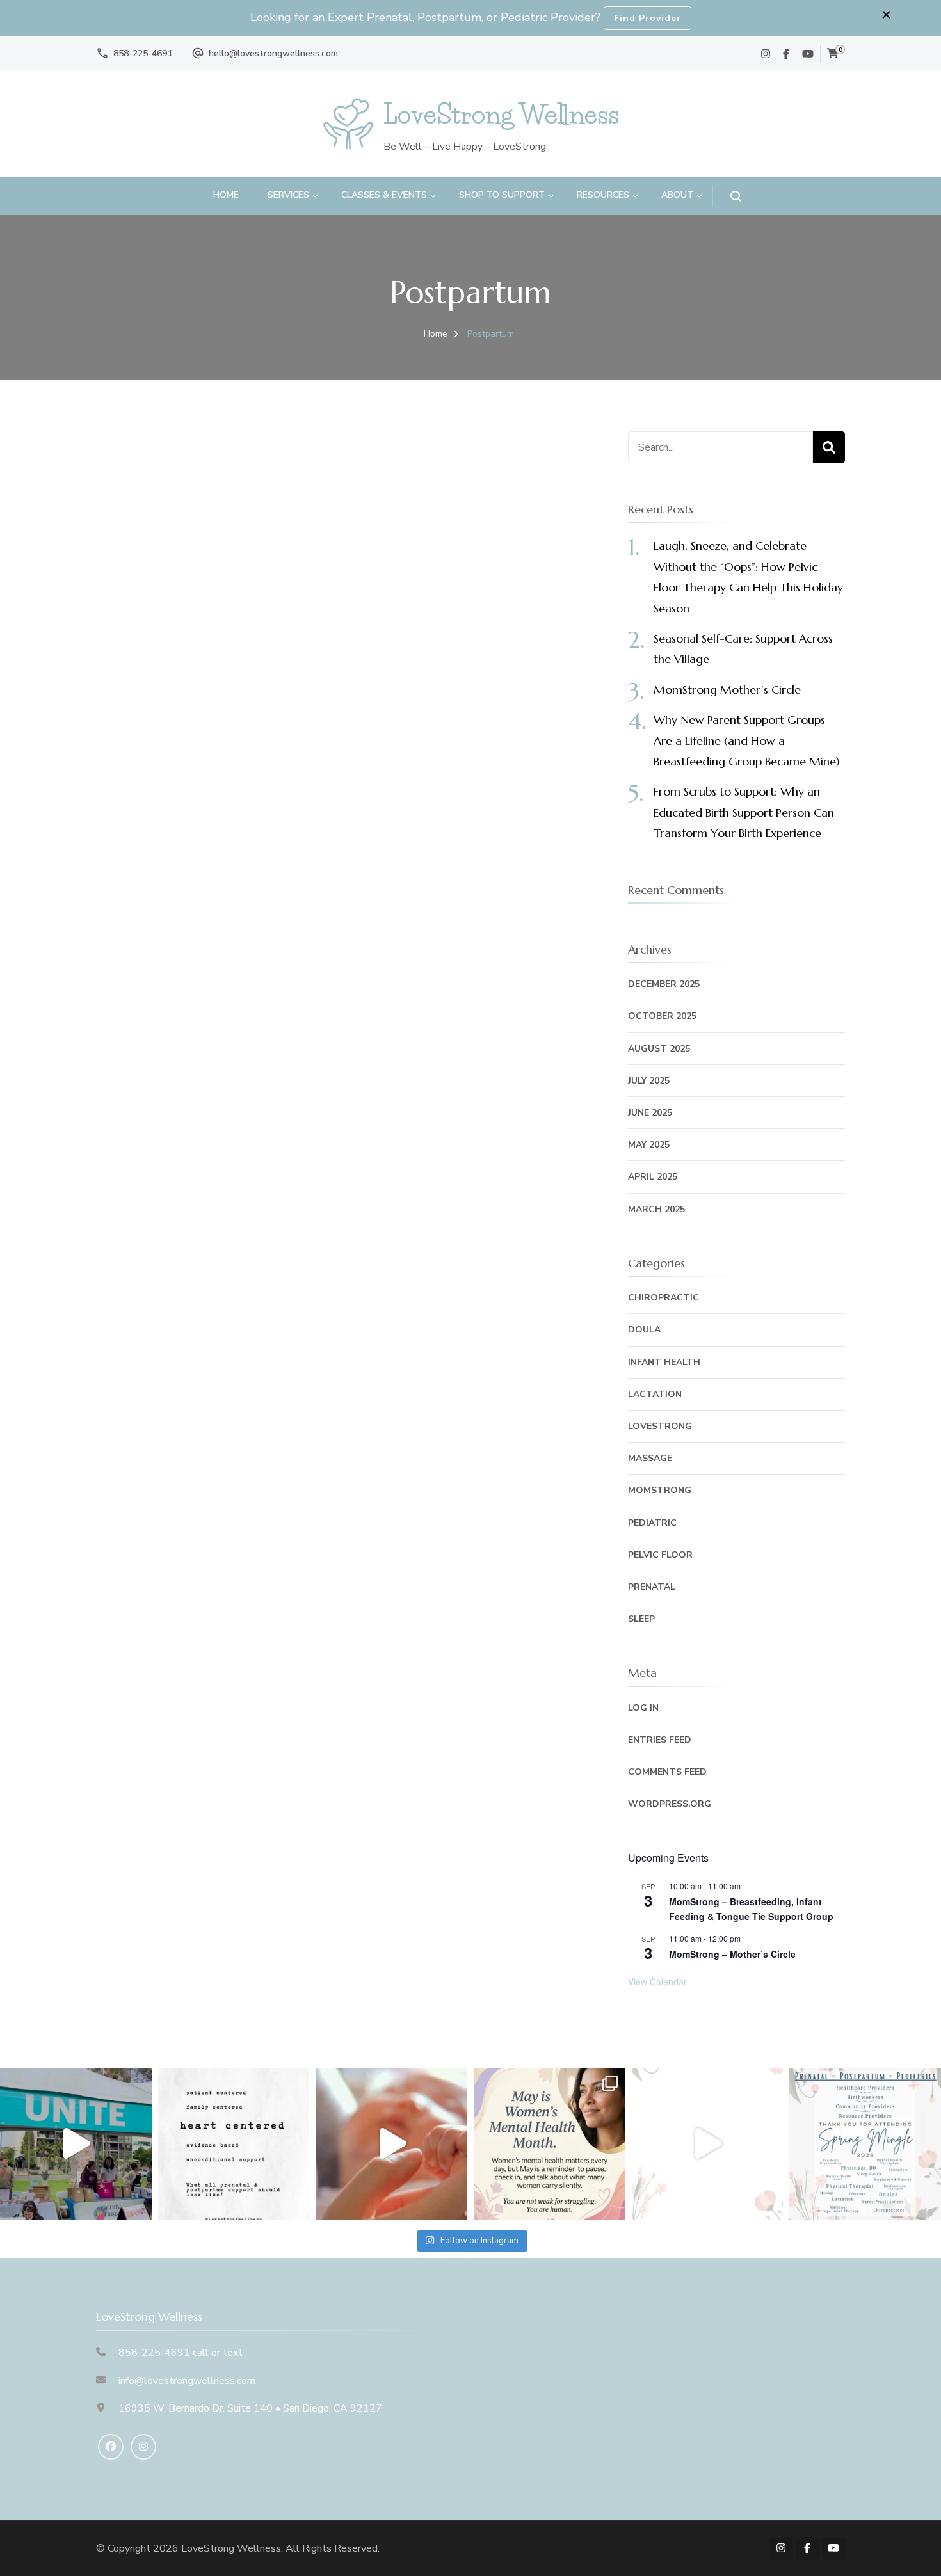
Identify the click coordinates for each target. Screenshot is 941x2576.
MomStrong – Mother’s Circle (732, 1954)
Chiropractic (664, 1298)
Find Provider (647, 18)
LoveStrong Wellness (501, 114)
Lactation (655, 1394)
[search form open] (727, 196)
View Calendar (657, 1981)
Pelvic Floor (660, 1555)
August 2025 (659, 1049)
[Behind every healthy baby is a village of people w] (76, 2144)
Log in (643, 1708)
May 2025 (649, 1145)
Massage (650, 1458)
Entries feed (660, 1740)
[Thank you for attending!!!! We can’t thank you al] (865, 2144)
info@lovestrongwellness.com (187, 2381)
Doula (644, 1330)
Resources (603, 195)
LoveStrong (660, 1426)
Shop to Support (502, 195)
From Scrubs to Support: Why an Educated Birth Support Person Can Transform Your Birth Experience (744, 812)
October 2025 (662, 1016)
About (677, 195)
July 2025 (649, 1081)
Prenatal (652, 1587)
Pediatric (652, 1523)
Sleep (641, 1619)
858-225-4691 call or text (181, 2353)
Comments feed (667, 1772)
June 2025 (650, 1113)
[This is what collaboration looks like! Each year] (708, 2144)
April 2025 (653, 1177)
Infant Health (664, 1362)
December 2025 (664, 984)
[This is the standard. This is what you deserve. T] (234, 2144)
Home (226, 195)
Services (288, 195)
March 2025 (656, 1209)
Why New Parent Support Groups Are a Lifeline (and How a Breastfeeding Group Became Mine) (747, 740)
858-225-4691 (143, 53)
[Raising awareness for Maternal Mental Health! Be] (550, 2144)
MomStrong (660, 1490)
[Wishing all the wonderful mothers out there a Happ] (391, 2144)
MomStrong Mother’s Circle (727, 690)
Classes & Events (384, 195)
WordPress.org (670, 1804)
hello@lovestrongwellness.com (273, 53)
